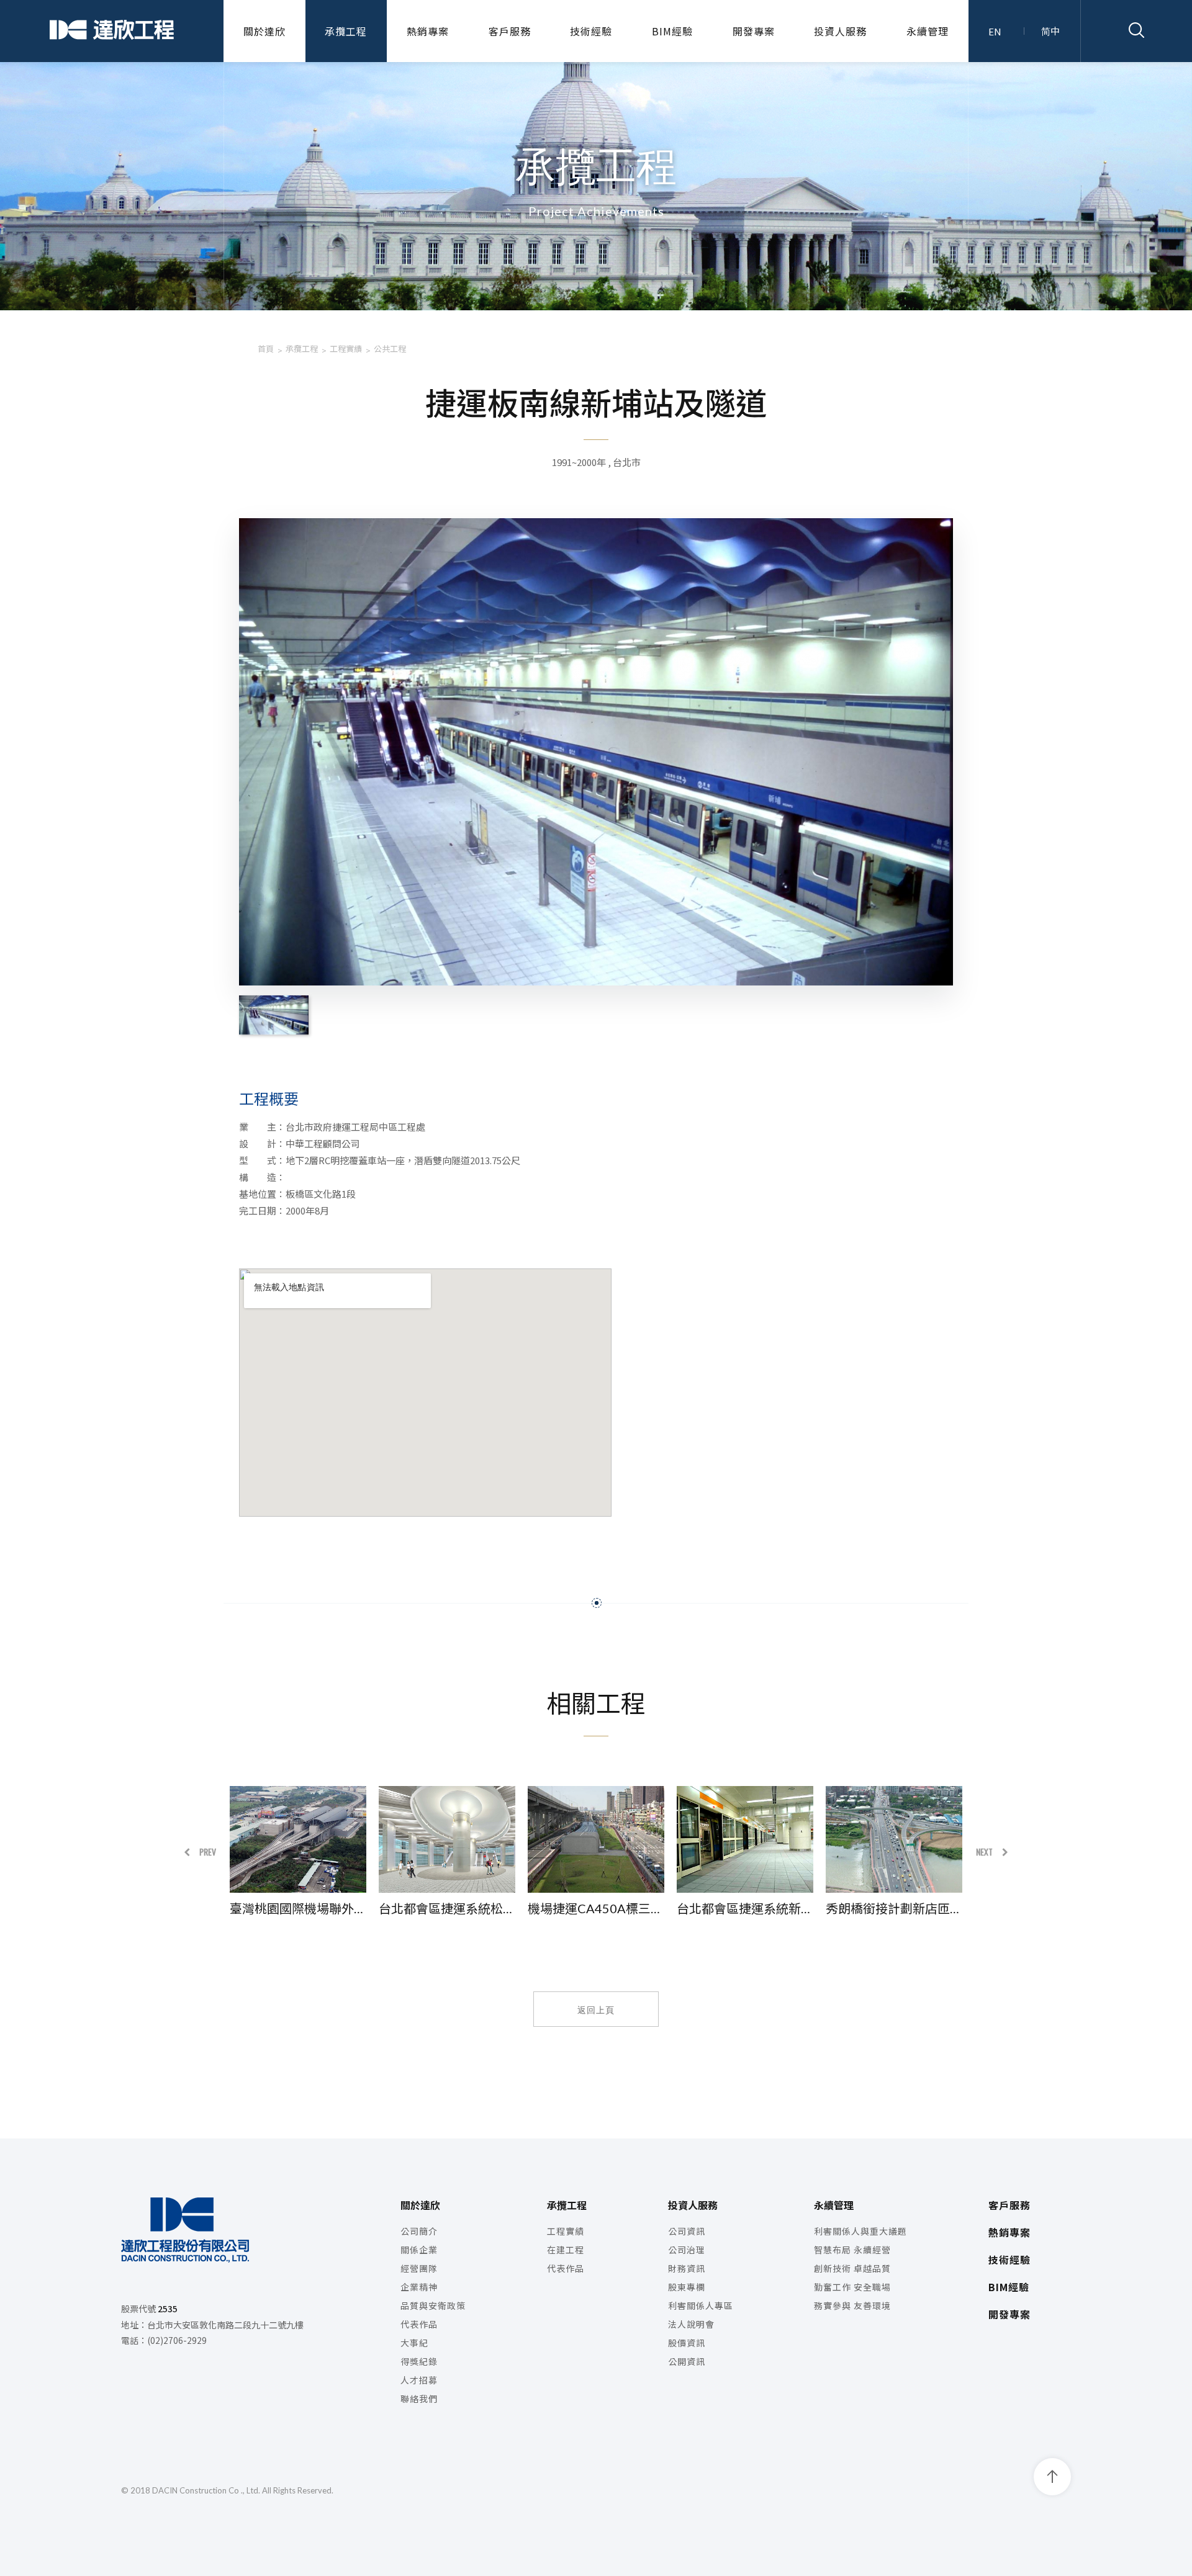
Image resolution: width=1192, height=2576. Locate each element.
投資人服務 (840, 31)
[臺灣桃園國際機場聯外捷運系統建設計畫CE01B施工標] (298, 1839)
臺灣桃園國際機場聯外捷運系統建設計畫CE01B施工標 (298, 1908)
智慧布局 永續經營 (852, 2250)
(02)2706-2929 (177, 2340)
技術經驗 (591, 31)
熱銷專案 (428, 31)
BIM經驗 (672, 31)
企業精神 (419, 2287)
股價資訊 (687, 2343)
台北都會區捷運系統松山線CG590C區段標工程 (447, 1908)
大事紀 (414, 2343)
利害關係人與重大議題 (860, 2231)
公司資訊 (687, 2231)
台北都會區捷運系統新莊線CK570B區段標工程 (745, 1908)
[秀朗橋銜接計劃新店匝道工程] (894, 1839)
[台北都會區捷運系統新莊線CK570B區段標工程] (745, 1839)
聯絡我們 (419, 2399)
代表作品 (419, 2324)
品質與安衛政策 (433, 2305)
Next (984, 1851)
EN (995, 31)
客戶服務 (510, 31)
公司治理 (687, 2250)
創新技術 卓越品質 (852, 2268)
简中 (1050, 31)
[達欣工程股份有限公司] (112, 31)
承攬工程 (346, 31)
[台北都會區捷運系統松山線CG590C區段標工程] (447, 1839)
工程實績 (346, 348)
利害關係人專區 (701, 2305)
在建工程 (566, 2250)
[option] (298, 1851)
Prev (208, 1851)
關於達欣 (264, 31)
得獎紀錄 (419, 2361)
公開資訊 (687, 2361)
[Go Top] (1052, 2477)
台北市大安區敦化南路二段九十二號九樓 (225, 2325)
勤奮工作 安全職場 (852, 2287)
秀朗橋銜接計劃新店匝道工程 (894, 1908)
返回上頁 (596, 2009)
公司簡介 (419, 2231)
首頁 (266, 348)
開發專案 (754, 31)
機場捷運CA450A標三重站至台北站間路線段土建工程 (596, 1908)
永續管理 (928, 31)
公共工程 (390, 348)
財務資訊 (687, 2268)
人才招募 (419, 2380)
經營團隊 (419, 2268)
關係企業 (419, 2250)
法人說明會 (691, 2324)
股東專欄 (687, 2287)
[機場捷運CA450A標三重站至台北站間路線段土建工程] (596, 1839)
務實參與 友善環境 (852, 2305)
